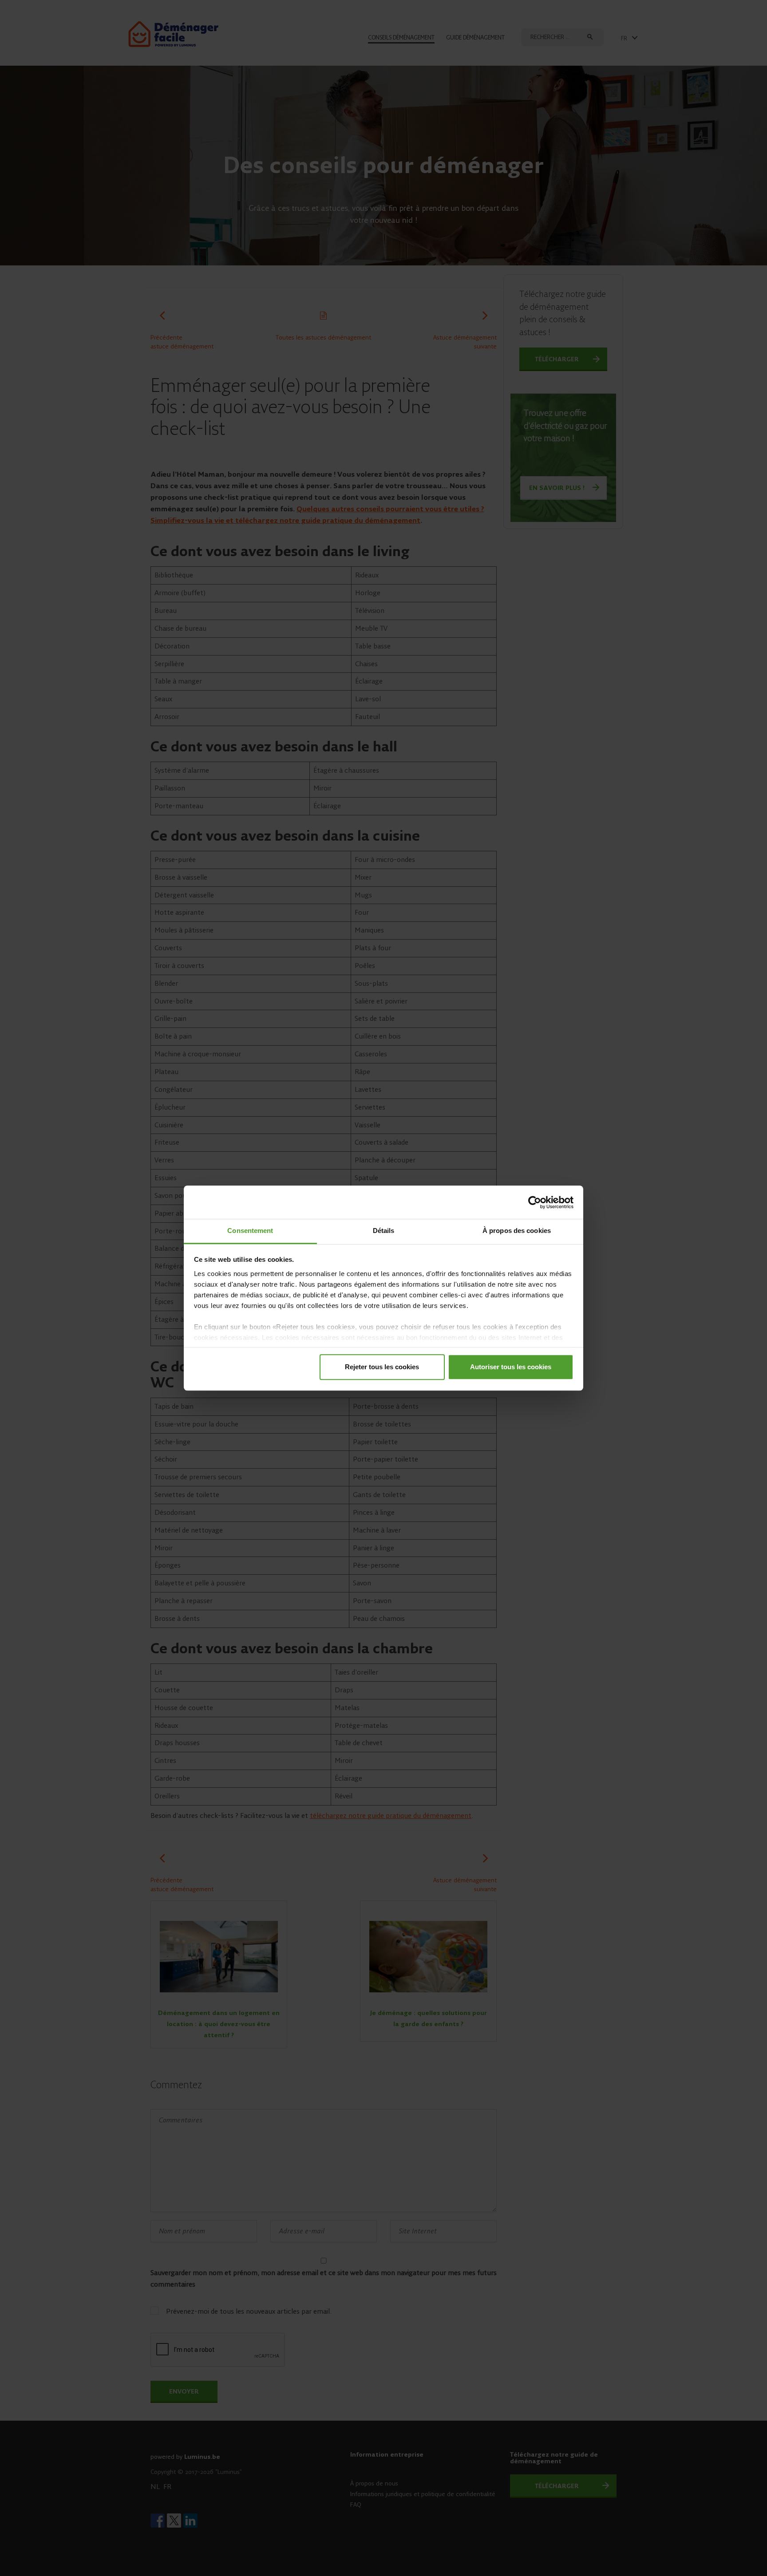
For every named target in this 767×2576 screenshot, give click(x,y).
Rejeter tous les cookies (382, 1367)
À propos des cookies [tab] (517, 1231)
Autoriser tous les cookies (511, 1367)
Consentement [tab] (250, 1231)
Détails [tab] (384, 1231)
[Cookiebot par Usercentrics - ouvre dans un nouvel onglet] (535, 1202)
